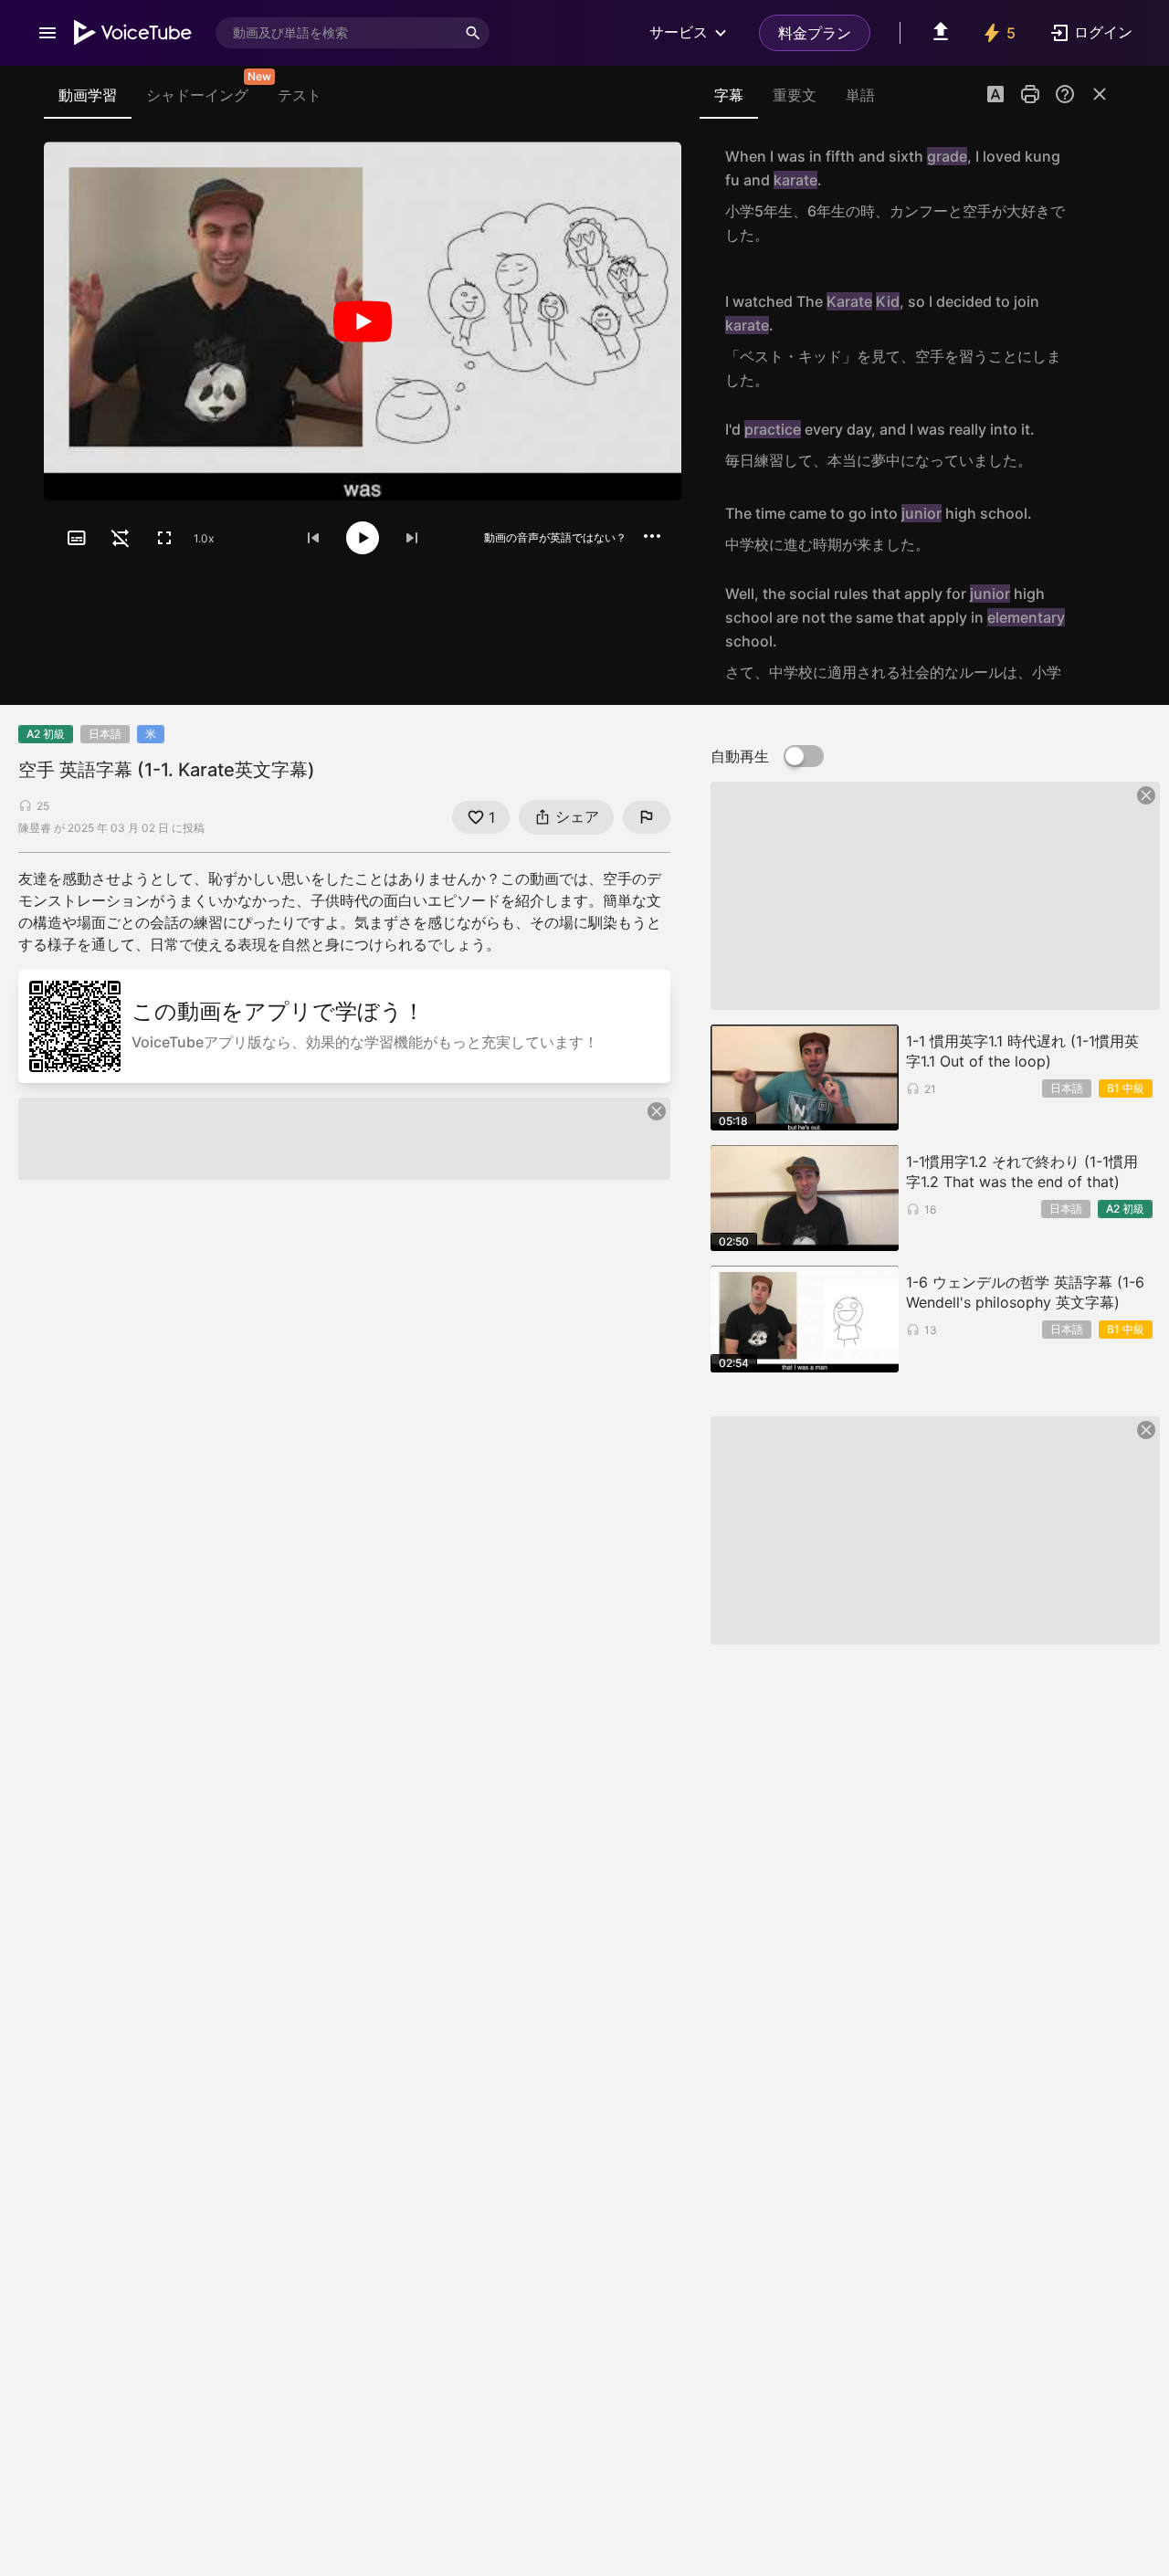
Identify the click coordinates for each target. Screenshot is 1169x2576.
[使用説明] (1065, 94)
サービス (679, 32)
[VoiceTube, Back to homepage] (133, 33)
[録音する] (1090, 195)
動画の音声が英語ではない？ (555, 537)
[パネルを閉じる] (1100, 94)
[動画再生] (363, 321)
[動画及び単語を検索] (473, 33)
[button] (995, 96)
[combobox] (336, 33)
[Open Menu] (47, 33)
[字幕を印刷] (1030, 94)
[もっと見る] (652, 536)
